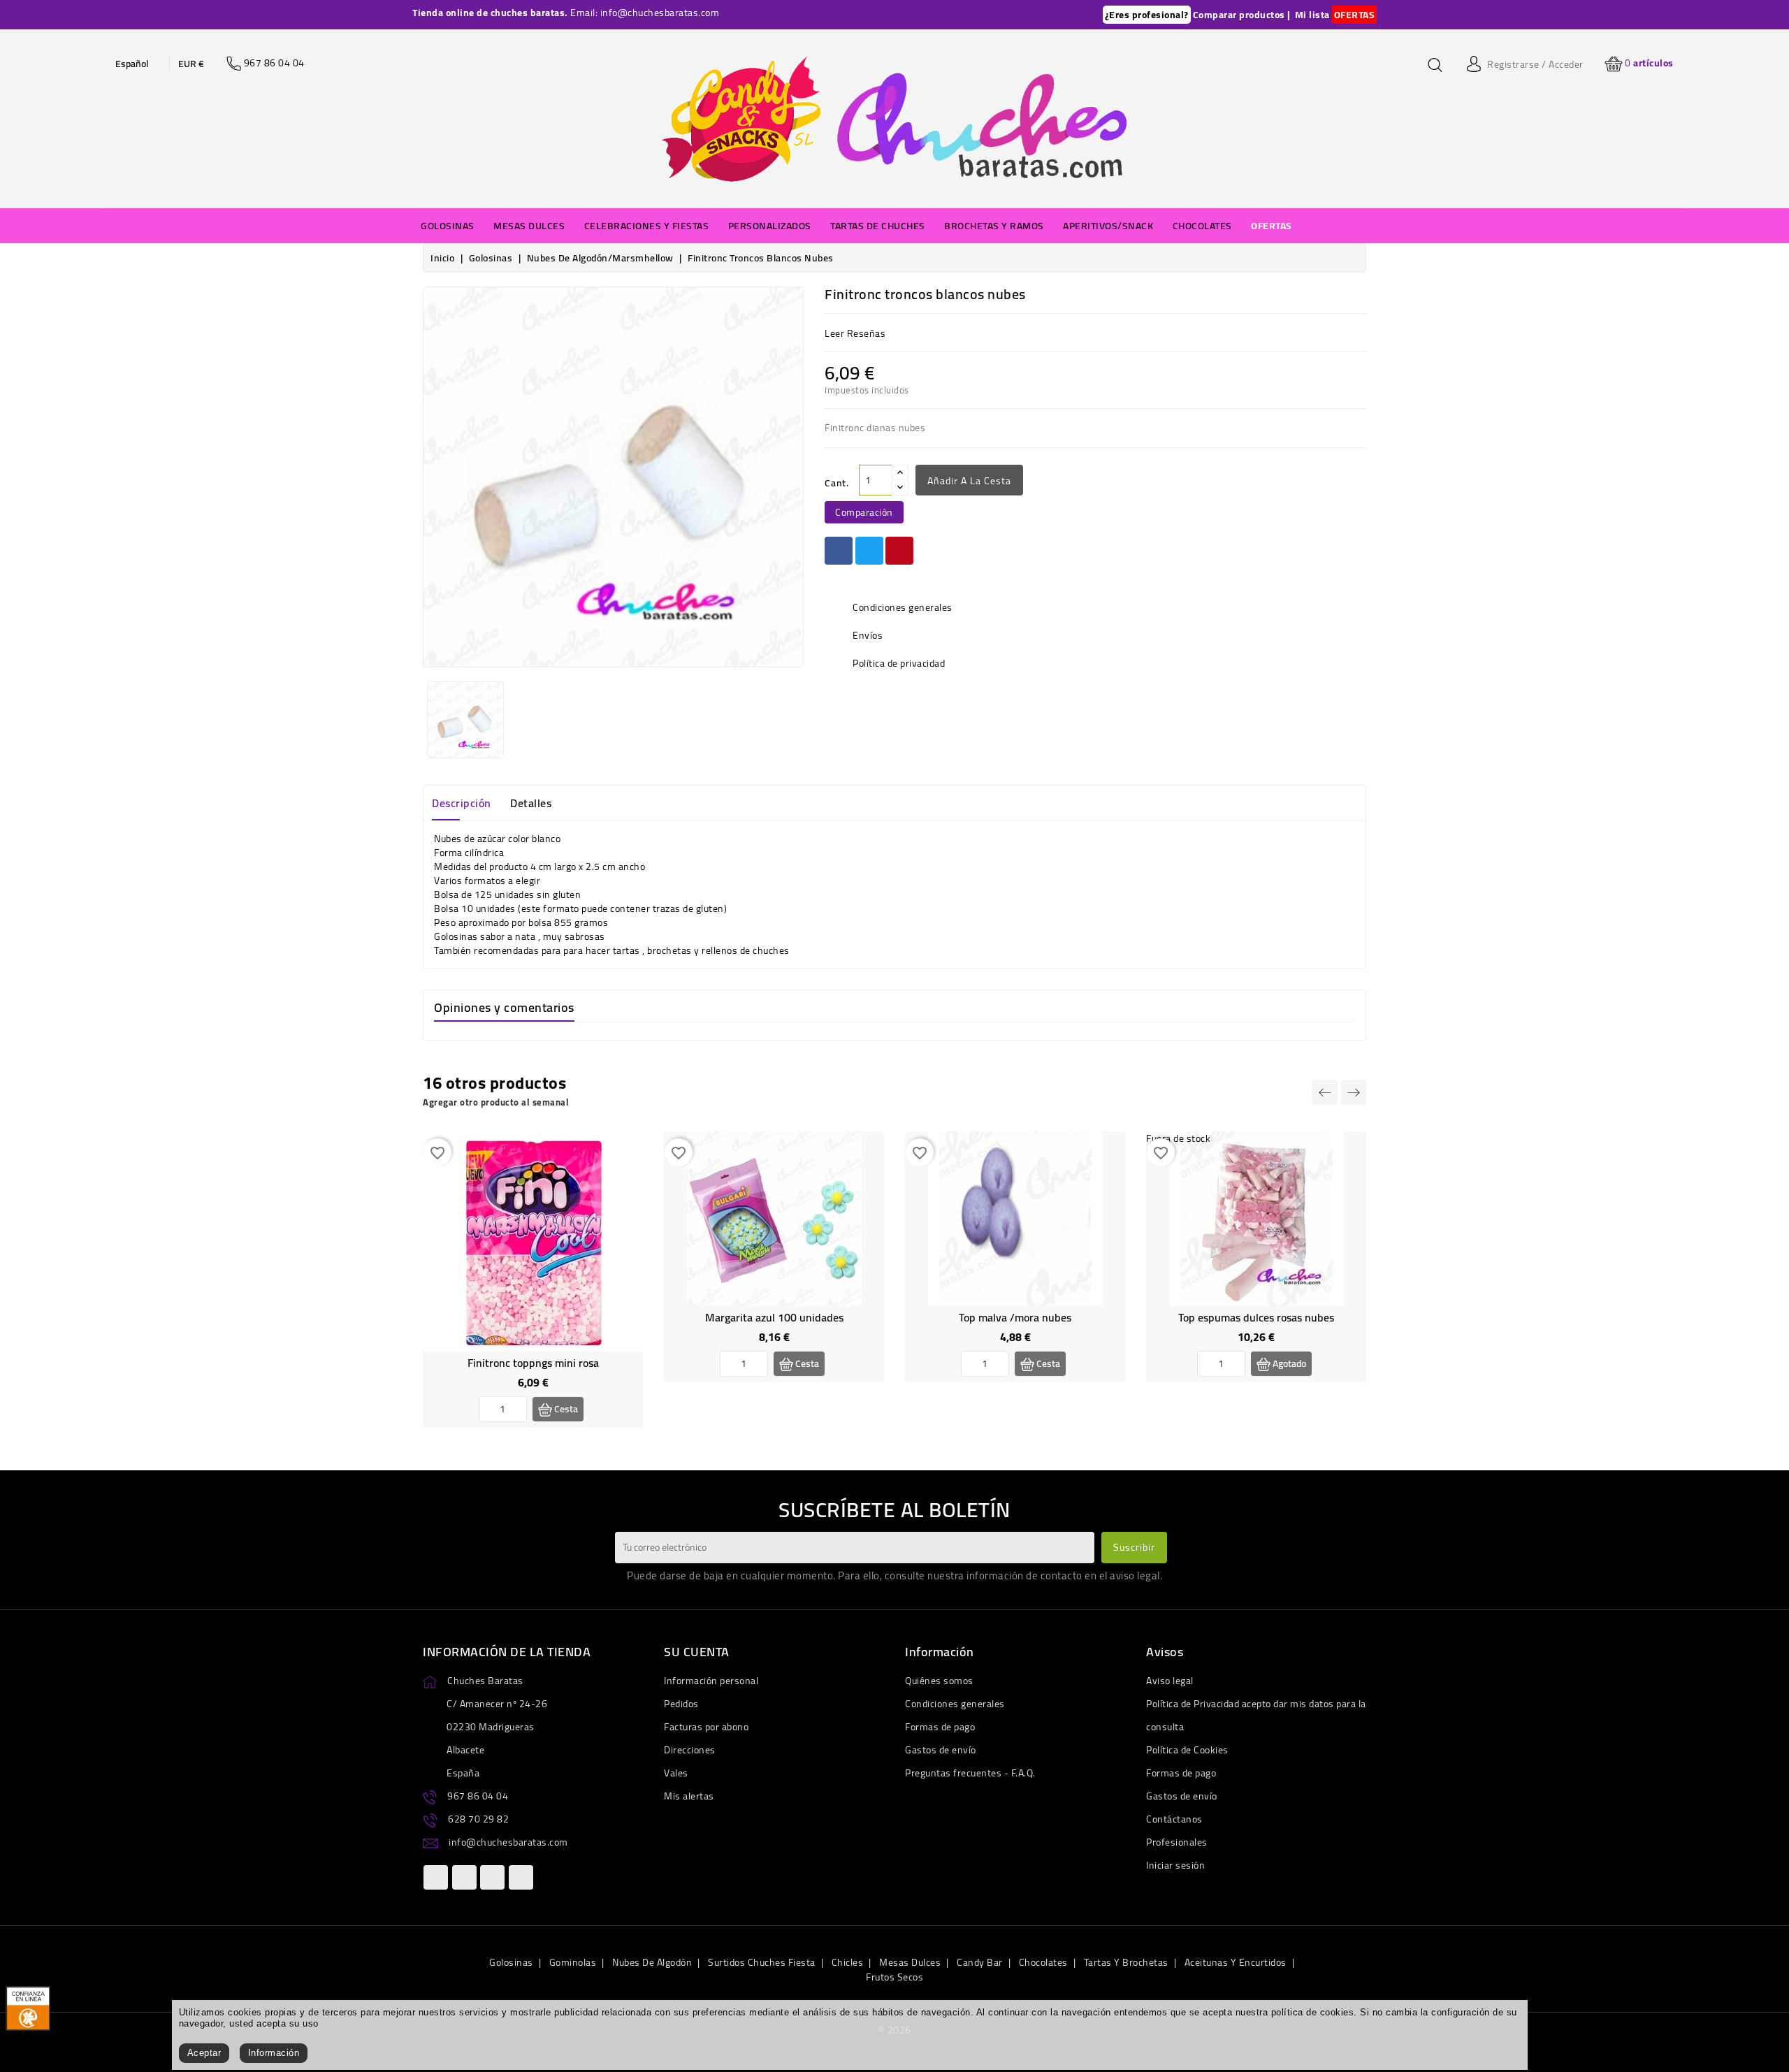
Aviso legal (1170, 1681)
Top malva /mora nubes (1015, 1317)
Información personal (711, 1681)
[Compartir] (839, 551)
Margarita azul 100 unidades (774, 1317)
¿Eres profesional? (1147, 15)
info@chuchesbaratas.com (508, 1842)
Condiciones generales (955, 1704)
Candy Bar (980, 1962)
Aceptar (204, 2053)
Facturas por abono (706, 1727)
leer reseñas (855, 333)
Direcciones (690, 1750)
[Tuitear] (869, 551)
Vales (676, 1773)
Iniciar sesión (1175, 1865)
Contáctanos (1174, 1819)
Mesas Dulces (910, 1962)
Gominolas (573, 1962)
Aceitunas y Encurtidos (1236, 1962)
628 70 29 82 (478, 1819)
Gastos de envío (941, 1750)
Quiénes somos (939, 1681)
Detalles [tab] (531, 803)
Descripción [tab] (462, 803)
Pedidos (681, 1704)
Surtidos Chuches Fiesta (762, 1962)
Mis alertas (689, 1796)
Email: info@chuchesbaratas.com (645, 13)
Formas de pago (940, 1727)
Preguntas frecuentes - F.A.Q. (970, 1773)
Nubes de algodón (652, 1962)
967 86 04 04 (478, 1796)
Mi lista (1312, 15)
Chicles (848, 1962)
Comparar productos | (1242, 15)
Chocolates (1043, 1962)
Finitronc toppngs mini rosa (533, 1363)
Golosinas (511, 1962)
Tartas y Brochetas (1126, 1962)
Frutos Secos (894, 1977)
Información (274, 2053)
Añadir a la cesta (969, 481)
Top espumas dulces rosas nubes (1256, 1317)
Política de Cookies (1187, 1750)
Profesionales (1177, 1842)
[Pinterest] (899, 551)
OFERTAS (1355, 15)
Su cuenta (697, 1652)
